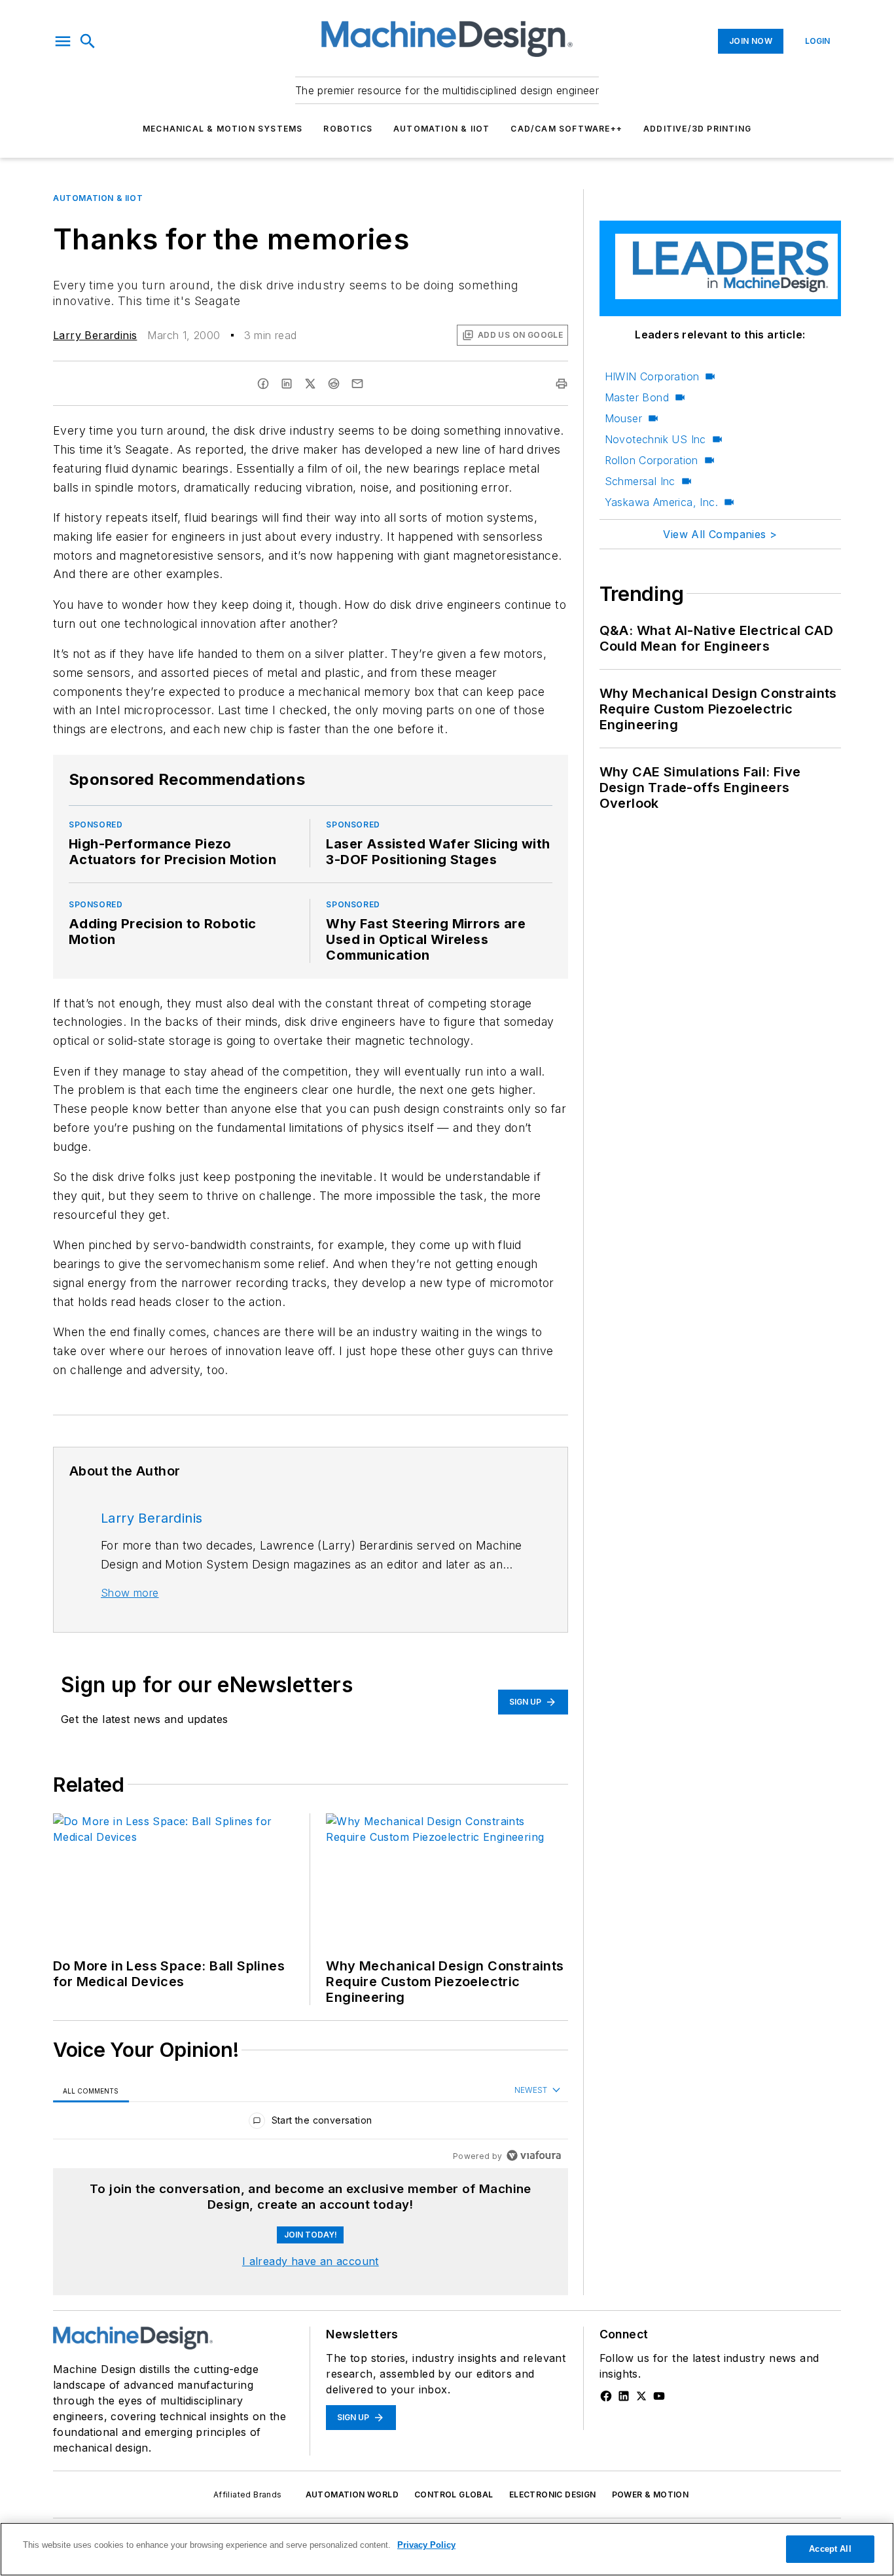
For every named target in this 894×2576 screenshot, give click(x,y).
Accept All (830, 2549)
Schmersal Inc (640, 481)
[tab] (91, 2091)
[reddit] (334, 384)
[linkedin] (287, 384)
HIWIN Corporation (652, 376)
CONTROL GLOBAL (454, 2494)
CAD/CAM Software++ (566, 129)
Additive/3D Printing (697, 129)
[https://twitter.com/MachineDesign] (641, 2396)
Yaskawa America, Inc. (661, 502)
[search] (88, 41)
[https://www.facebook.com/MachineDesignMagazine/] (606, 2396)
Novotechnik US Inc (655, 439)
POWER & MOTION (651, 2494)
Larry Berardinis (95, 335)
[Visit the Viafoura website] (534, 2155)
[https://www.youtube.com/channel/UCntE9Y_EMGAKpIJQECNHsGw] (659, 2396)
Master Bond (637, 397)
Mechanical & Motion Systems (223, 129)
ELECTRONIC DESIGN (553, 2494)
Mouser (623, 418)
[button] (63, 41)
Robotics (348, 129)
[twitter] (310, 384)
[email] (357, 384)
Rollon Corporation (652, 460)
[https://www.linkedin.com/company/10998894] (624, 2396)
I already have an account (311, 2261)
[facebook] (263, 384)
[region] (311, 2123)
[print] (562, 384)
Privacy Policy (426, 2545)
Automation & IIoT (441, 129)
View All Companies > (720, 534)
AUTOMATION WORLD (352, 2494)
